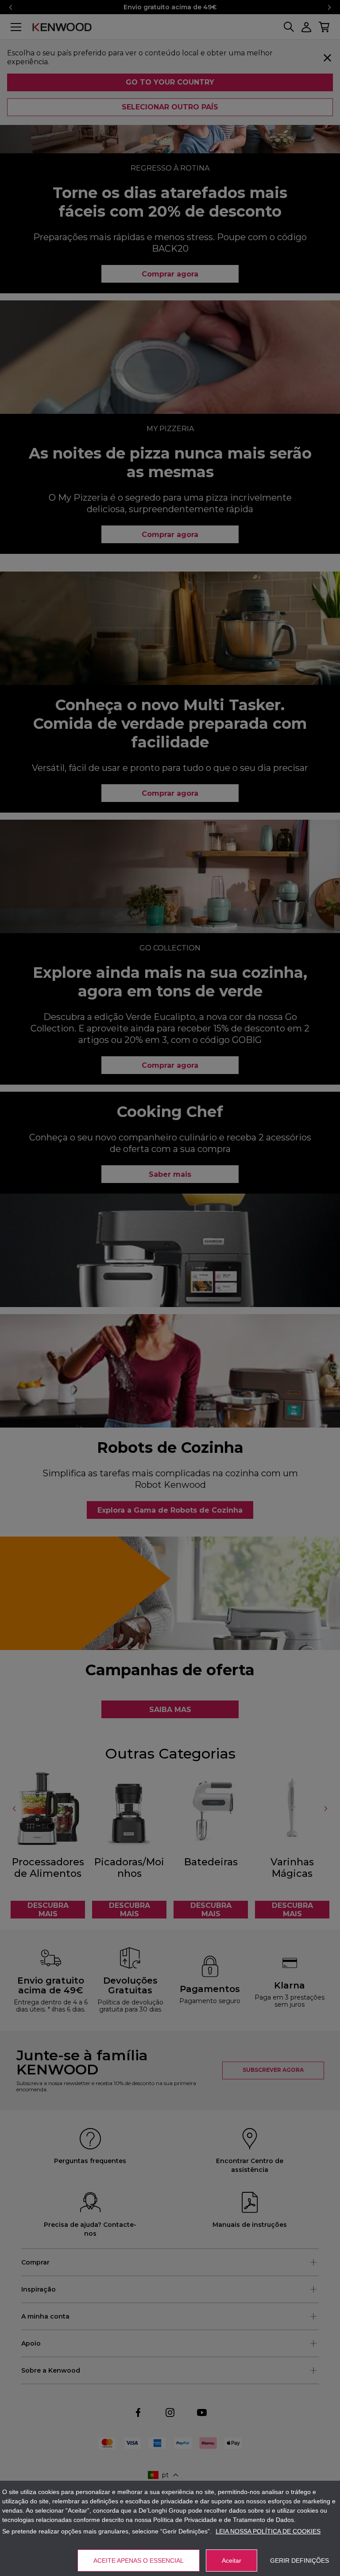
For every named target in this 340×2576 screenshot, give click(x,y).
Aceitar (232, 2560)
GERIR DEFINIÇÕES (299, 2560)
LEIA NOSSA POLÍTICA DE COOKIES (268, 2531)
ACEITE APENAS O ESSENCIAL (139, 2560)
